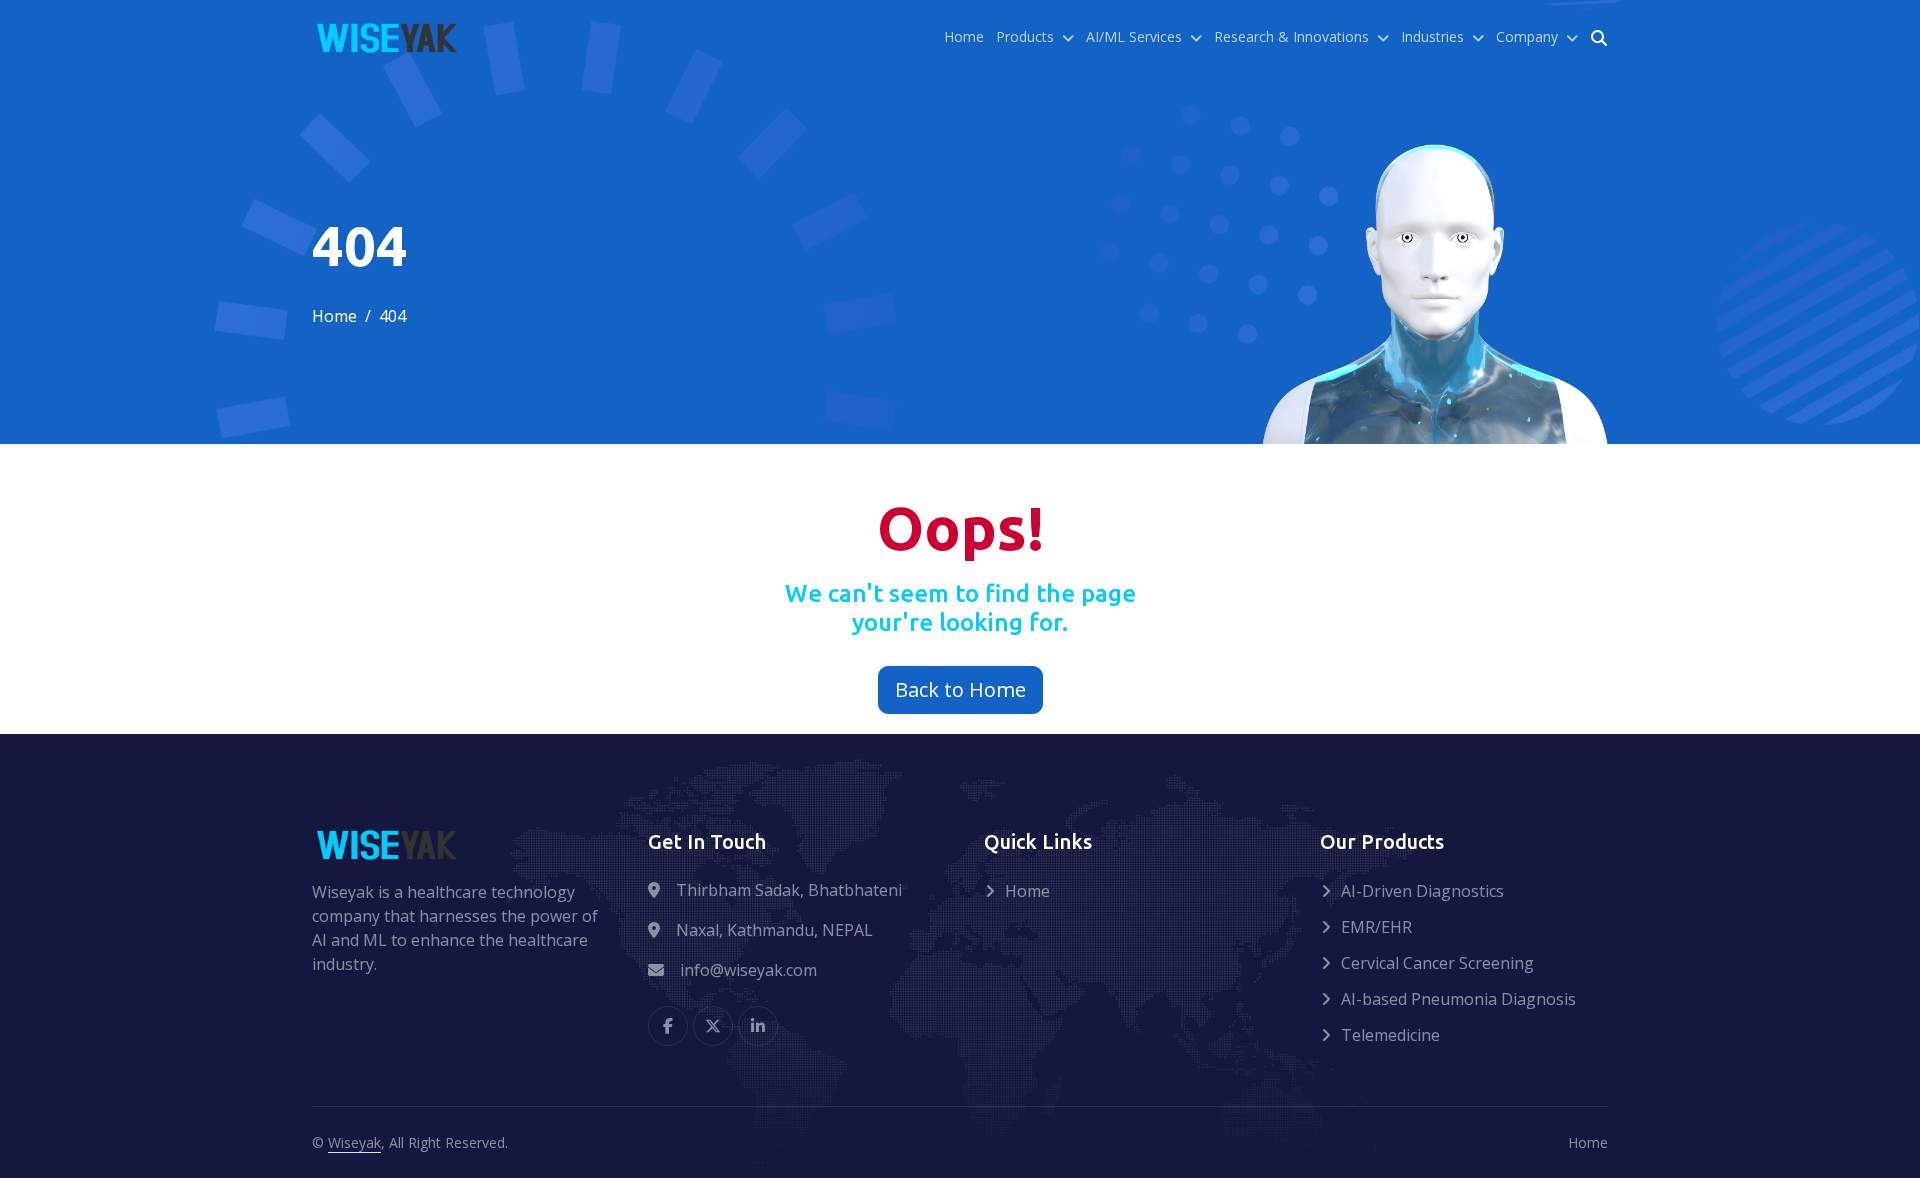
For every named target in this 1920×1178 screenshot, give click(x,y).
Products (1025, 36)
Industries (1432, 36)
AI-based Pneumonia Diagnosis (1458, 999)
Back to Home (960, 689)
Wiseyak (354, 1142)
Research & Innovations (1291, 36)
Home (964, 36)
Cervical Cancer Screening (1437, 963)
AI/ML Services (1134, 36)
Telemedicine (1390, 1035)
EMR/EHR (1376, 927)
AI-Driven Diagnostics (1422, 891)
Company (1527, 36)
